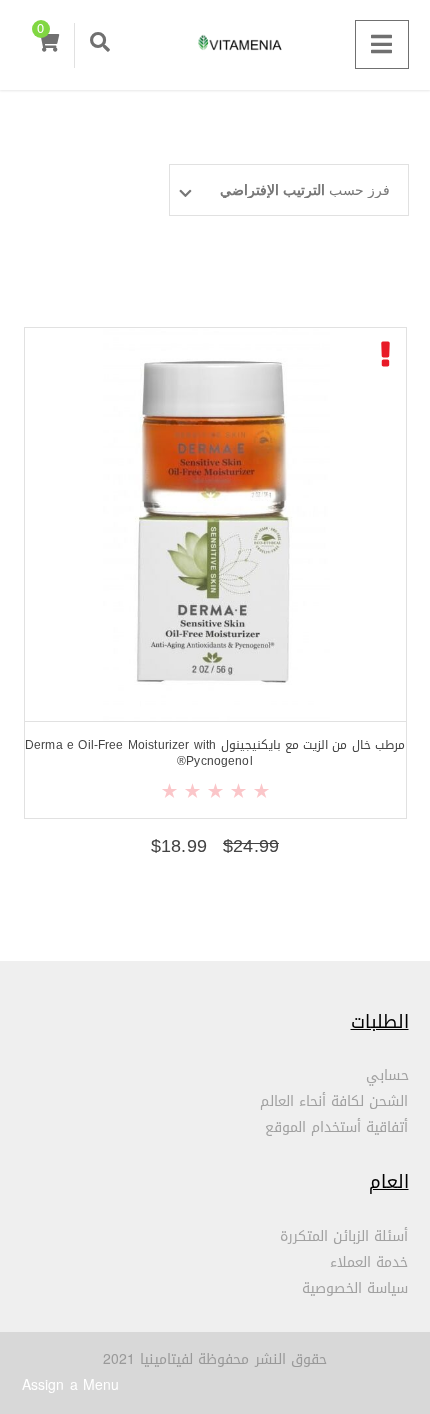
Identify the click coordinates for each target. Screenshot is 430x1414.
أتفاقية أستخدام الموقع (337, 1127)
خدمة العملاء (369, 1262)
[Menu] (381, 44)
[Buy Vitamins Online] (215, 45)
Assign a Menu (71, 1385)
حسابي (387, 1075)
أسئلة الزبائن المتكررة (344, 1236)
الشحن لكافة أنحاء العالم (334, 1101)
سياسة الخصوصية (355, 1288)
